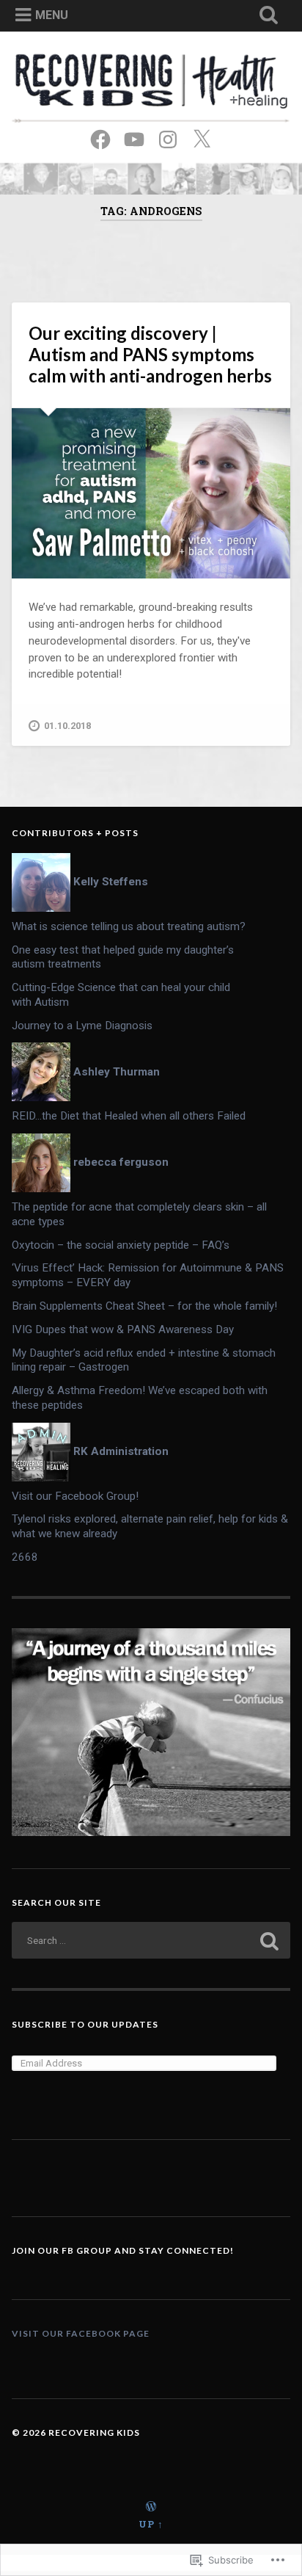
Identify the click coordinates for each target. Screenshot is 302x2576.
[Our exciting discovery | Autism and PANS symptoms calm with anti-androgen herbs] (151, 493)
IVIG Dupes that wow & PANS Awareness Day (123, 1329)
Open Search (270, 22)
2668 (25, 1557)
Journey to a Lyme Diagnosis (82, 1026)
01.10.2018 (67, 726)
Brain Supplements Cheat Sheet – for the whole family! (144, 1306)
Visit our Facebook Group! (75, 1496)
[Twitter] (202, 138)
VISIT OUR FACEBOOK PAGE (81, 2333)
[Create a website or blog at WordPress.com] (151, 2507)
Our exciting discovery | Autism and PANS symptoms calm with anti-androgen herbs (150, 354)
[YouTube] (134, 138)
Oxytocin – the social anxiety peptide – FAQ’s (121, 1245)
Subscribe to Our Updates (85, 2024)
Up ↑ (151, 2524)
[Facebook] (100, 138)
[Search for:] (151, 1940)
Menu (52, 15)
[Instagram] (168, 138)
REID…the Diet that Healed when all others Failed (129, 1116)
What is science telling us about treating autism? (129, 926)
